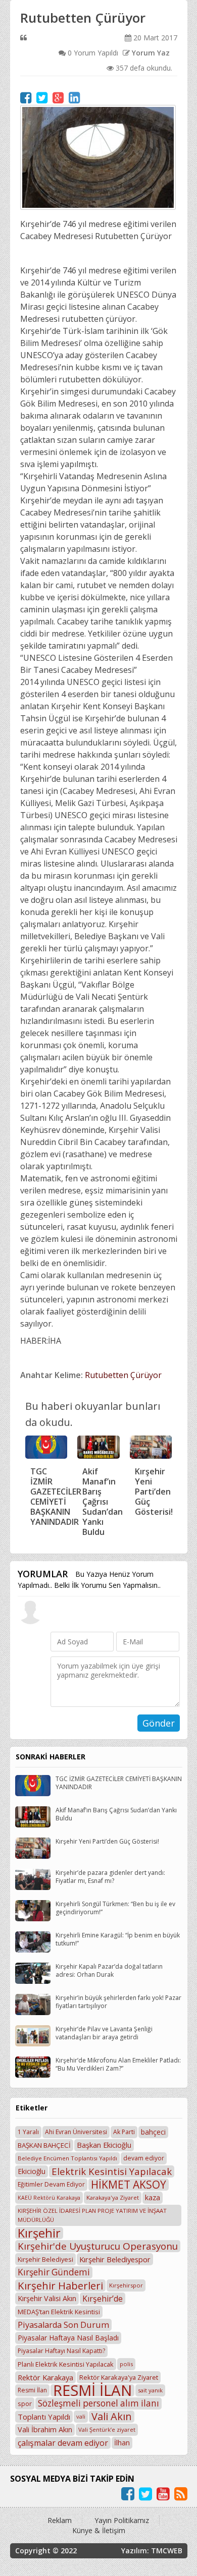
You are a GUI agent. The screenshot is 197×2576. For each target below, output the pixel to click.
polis (126, 2364)
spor (25, 2403)
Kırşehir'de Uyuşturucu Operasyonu (98, 2246)
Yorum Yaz (150, 53)
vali (81, 2416)
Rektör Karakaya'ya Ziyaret (119, 2377)
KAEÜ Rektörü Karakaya (49, 2198)
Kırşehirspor (126, 2285)
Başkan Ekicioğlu (104, 2145)
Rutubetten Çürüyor (123, 1375)
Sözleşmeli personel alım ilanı (98, 2403)
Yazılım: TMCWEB (152, 2551)
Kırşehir (39, 2233)
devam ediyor (144, 2158)
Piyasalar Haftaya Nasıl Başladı (68, 2338)
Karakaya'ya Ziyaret (113, 2197)
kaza (153, 2197)
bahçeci (153, 2132)
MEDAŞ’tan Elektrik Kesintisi (59, 2312)
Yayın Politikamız (122, 2520)
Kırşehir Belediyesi (45, 2259)
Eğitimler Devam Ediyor (51, 2184)
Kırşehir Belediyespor (115, 2259)
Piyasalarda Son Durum (63, 2325)
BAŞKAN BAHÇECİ (44, 2145)
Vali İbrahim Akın (45, 2429)
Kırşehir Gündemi (54, 2272)
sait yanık (150, 2390)
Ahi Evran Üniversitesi (76, 2132)
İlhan (122, 2443)
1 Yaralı (28, 2132)
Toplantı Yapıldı (44, 2417)
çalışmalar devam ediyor (63, 2443)
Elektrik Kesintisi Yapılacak (112, 2171)
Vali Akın (112, 2417)
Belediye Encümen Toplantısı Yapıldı (67, 2158)
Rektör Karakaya (45, 2377)
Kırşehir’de (103, 2299)
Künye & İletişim (99, 2530)
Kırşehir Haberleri (60, 2285)
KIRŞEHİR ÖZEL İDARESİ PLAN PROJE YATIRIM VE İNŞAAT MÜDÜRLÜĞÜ (92, 2215)
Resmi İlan (32, 2390)
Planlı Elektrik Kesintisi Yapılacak (66, 2364)
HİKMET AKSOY (129, 2185)
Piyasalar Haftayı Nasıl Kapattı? (61, 2351)
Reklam (60, 2520)
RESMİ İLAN (92, 2390)
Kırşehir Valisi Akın (47, 2298)
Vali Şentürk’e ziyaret (107, 2429)
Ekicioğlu (32, 2171)
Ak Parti (124, 2132)
